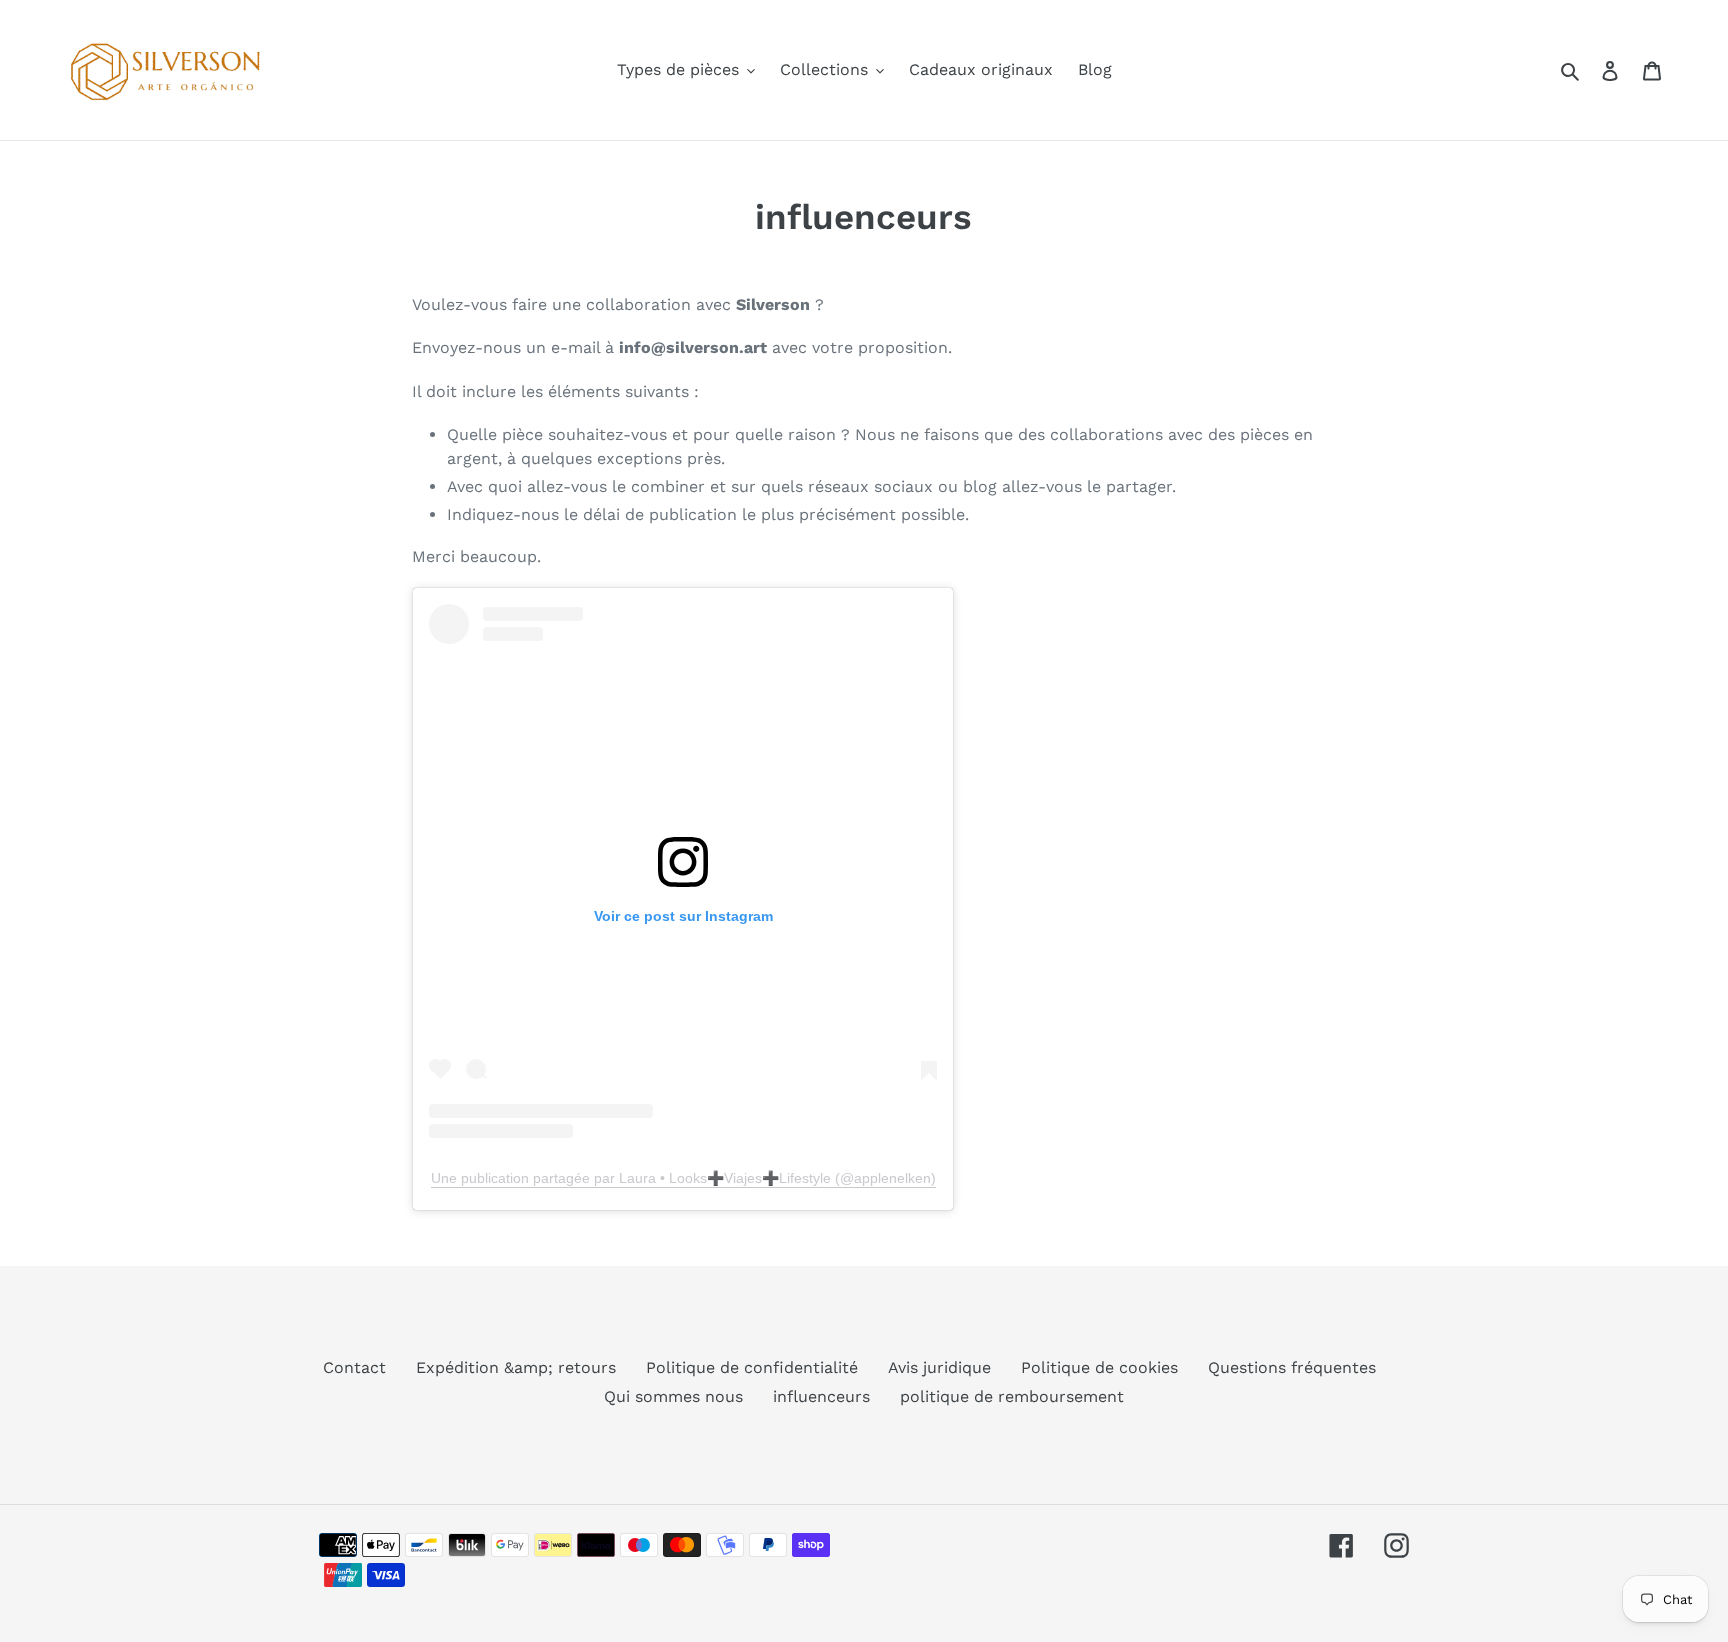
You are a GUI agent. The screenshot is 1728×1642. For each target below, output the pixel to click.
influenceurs (821, 1396)
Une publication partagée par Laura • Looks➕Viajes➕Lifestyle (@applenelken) (683, 1178)
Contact (354, 1367)
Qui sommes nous (673, 1396)
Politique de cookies (1099, 1367)
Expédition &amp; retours (516, 1367)
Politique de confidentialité (752, 1367)
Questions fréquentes (1292, 1367)
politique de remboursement (1012, 1396)
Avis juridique (939, 1367)
